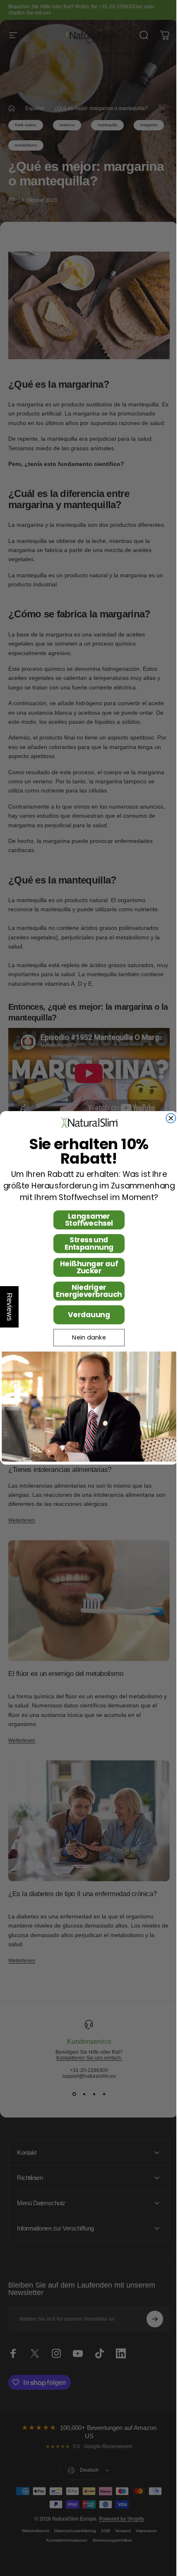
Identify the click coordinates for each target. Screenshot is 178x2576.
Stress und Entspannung (86, 1244)
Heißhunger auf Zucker (86, 1267)
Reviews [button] (10, 1307)
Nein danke (86, 1338)
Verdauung (86, 1315)
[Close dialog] (168, 1118)
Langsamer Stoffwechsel (86, 1220)
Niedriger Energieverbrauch (86, 1291)
